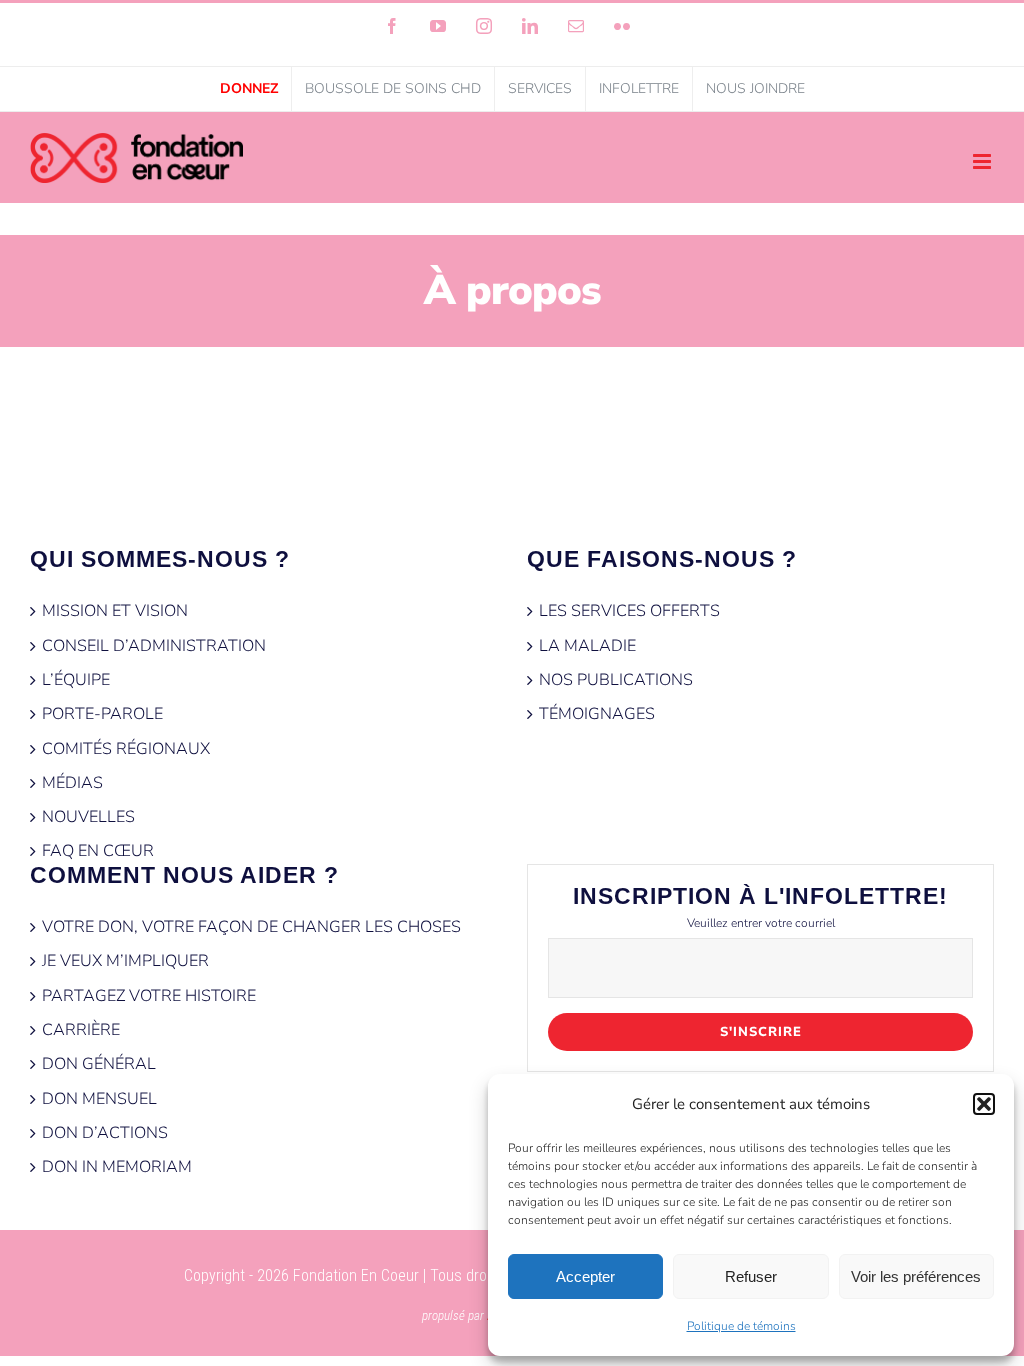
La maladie (587, 646)
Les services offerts (629, 611)
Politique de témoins (741, 1326)
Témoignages (597, 714)
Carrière (81, 1030)
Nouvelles (88, 817)
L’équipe (76, 680)
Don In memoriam (117, 1167)
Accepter (585, 1276)
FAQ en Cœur (98, 851)
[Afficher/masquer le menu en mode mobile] (983, 161)
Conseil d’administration (154, 646)
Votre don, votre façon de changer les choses (251, 927)
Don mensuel (99, 1099)
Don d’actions (105, 1133)
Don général (99, 1064)
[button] (984, 1104)
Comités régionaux (126, 749)
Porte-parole (102, 714)
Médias (72, 783)
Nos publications (616, 680)
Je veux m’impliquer (125, 961)
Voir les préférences (916, 1276)
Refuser (751, 1276)
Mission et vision (115, 611)
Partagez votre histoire (149, 996)
